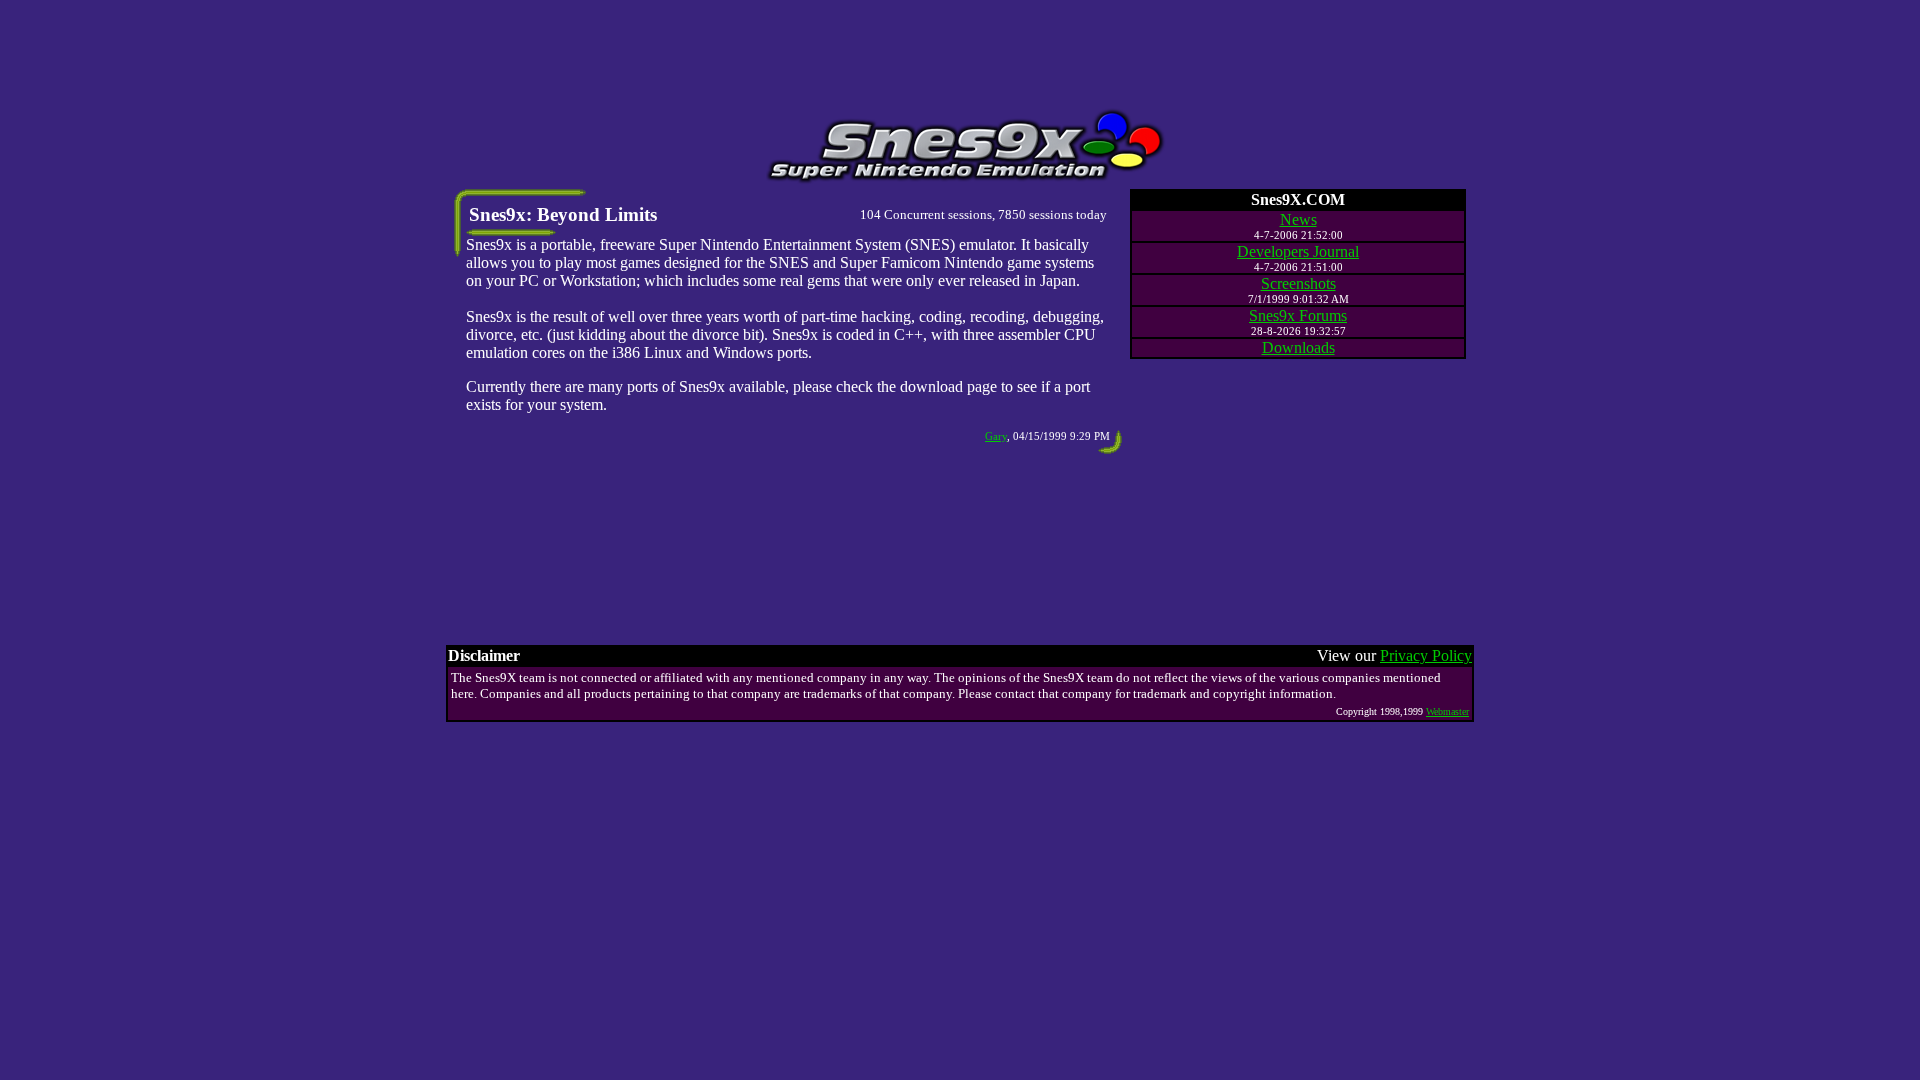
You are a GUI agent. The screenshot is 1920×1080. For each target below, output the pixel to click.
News (1298, 219)
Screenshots (1298, 283)
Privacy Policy (1426, 655)
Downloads (1298, 347)
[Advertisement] (960, 53)
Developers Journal (1298, 251)
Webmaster (1447, 711)
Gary (996, 436)
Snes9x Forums (1298, 315)
